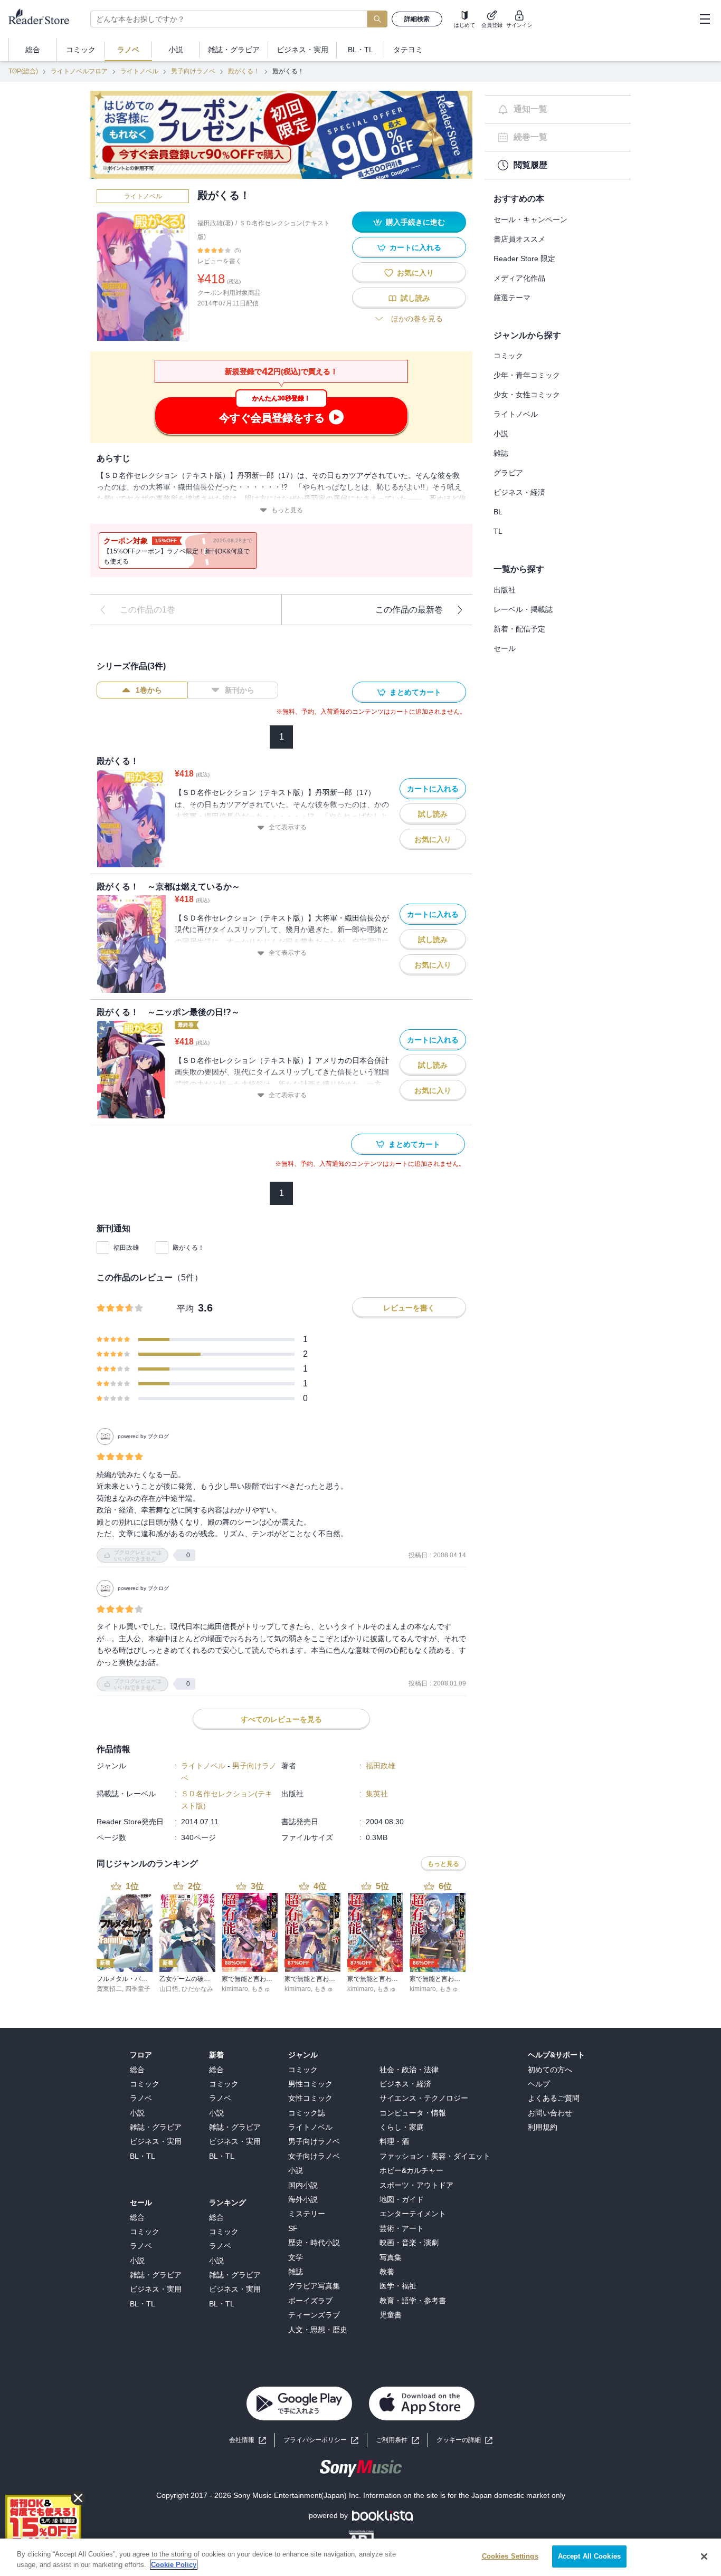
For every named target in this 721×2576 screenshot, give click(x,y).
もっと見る (287, 510)
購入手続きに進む (415, 222)
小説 (501, 434)
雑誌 (501, 453)
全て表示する (288, 827)
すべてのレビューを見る (281, 1719)
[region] (360, 2557)
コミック (508, 356)
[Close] (704, 2556)
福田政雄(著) (215, 223)
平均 (185, 1309)
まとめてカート (415, 692)
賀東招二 (109, 1989)
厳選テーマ (512, 298)
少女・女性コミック (527, 395)
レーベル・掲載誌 (523, 609)
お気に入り (415, 273)
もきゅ (261, 1989)
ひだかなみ (197, 1989)
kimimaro (235, 1989)
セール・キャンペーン (530, 219)
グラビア (508, 473)
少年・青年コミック (527, 375)
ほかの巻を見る (417, 319)
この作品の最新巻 (409, 610)
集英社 (377, 1794)
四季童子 (138, 1989)
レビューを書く (220, 261)
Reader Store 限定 (524, 258)
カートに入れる (415, 247)
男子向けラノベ (193, 71)
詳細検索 (417, 19)
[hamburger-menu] (705, 19)
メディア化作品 (519, 278)
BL (498, 512)
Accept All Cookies (589, 2556)
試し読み (415, 298)
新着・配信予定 (519, 629)
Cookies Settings (510, 2556)
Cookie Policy (174, 2565)
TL (498, 531)
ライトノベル (139, 71)
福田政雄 (126, 1248)
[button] (464, 2440)
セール (505, 648)
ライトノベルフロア (79, 71)
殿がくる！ (244, 71)
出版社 (505, 590)
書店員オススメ (519, 239)
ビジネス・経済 (519, 492)
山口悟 (169, 1989)
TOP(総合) (23, 71)
